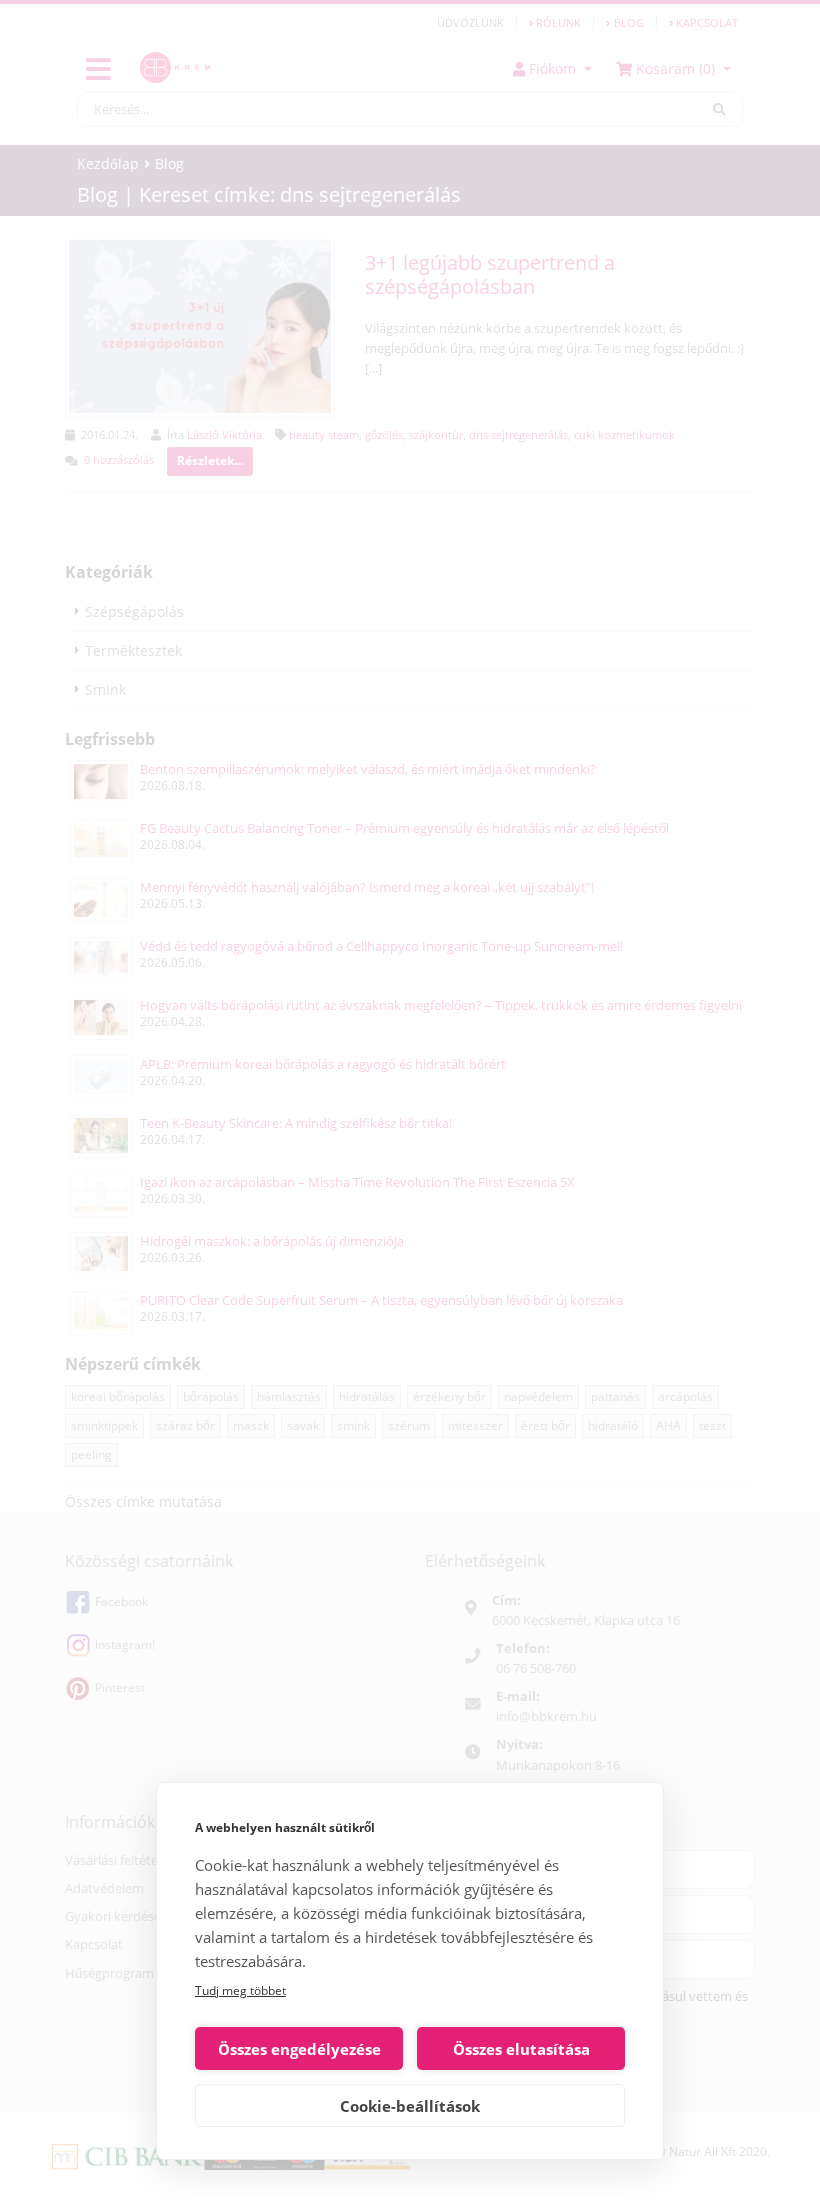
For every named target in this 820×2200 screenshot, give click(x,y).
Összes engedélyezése (299, 2049)
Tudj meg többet (240, 1990)
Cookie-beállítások (410, 2106)
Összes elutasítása (521, 2049)
